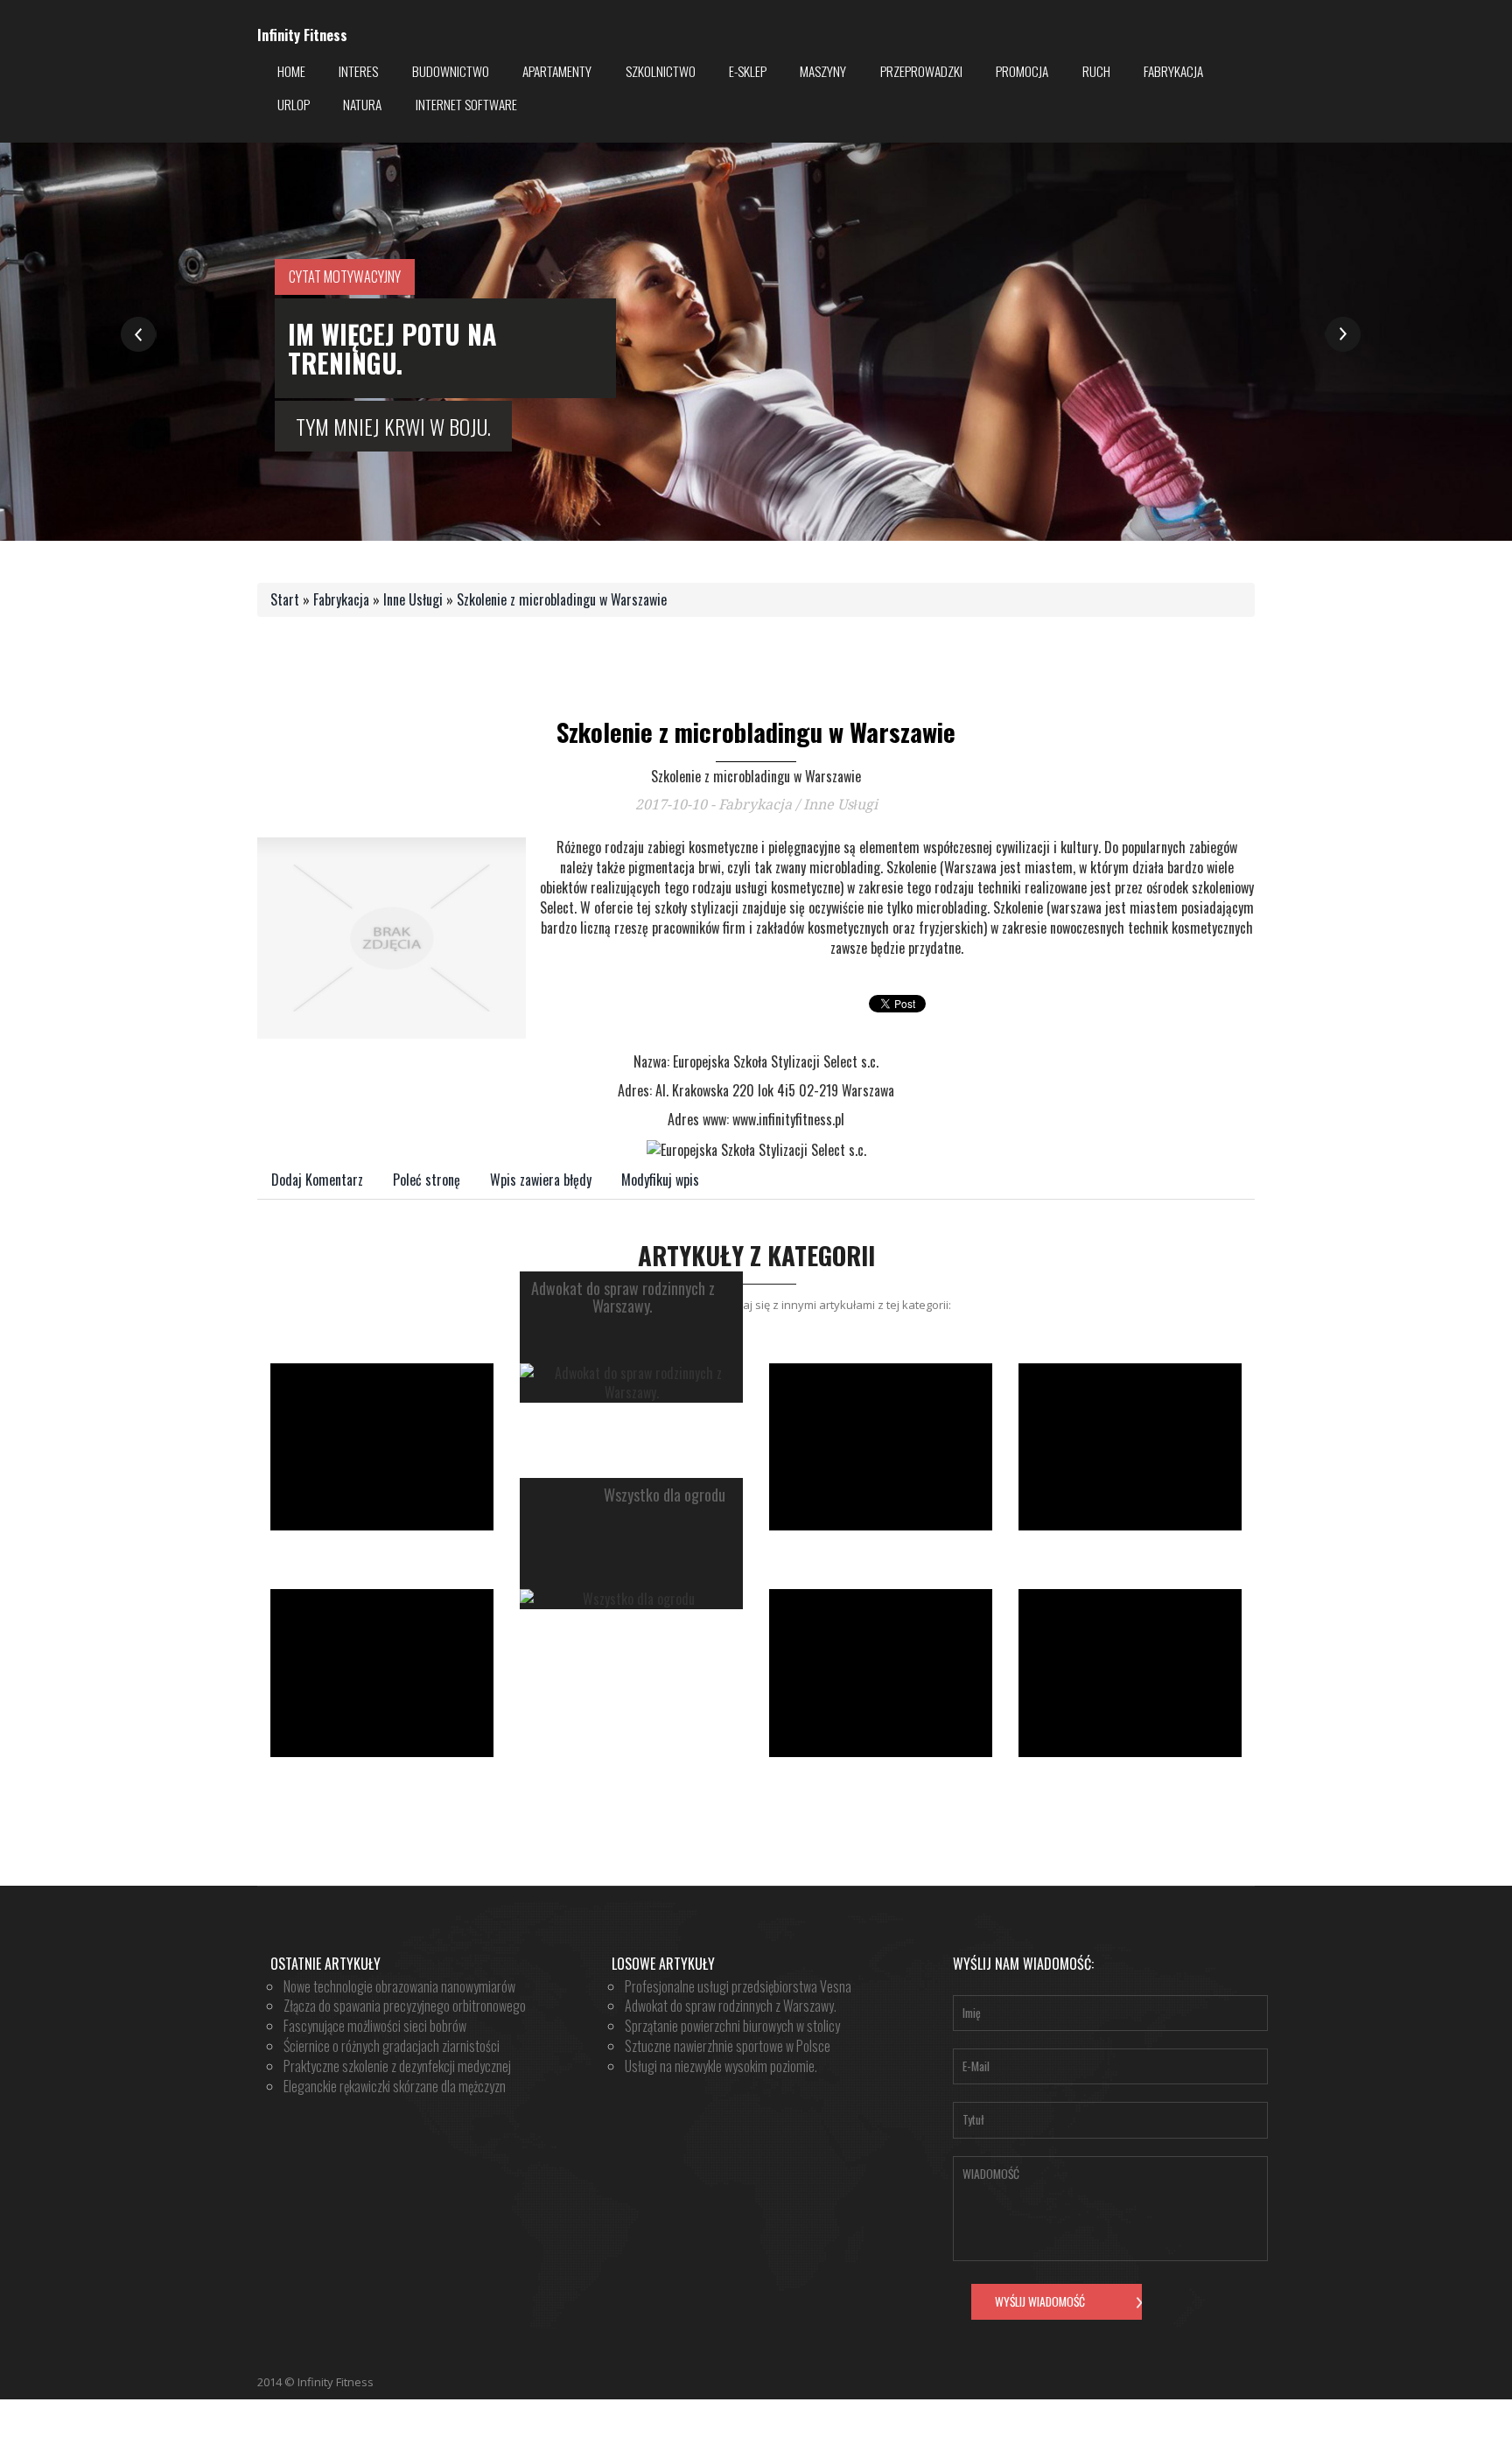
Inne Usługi (413, 599)
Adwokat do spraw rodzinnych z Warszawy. (623, 1298)
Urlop (294, 104)
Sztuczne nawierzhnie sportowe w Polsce (728, 2046)
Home (291, 71)
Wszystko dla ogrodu (665, 1495)
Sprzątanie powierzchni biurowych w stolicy (732, 2026)
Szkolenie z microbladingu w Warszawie (562, 599)
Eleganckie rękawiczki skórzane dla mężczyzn (395, 2086)
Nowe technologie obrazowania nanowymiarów (399, 1986)
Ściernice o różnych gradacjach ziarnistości (392, 2046)
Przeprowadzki (921, 71)
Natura (362, 104)
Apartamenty (557, 71)
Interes (358, 71)
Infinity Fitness (302, 35)
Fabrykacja (1173, 71)
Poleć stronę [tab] (427, 1180)
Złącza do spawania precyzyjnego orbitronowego (405, 2006)
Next (1343, 335)
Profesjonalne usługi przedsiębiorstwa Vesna (738, 1986)
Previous (139, 335)
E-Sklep (748, 71)
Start (285, 599)
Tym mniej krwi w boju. (393, 426)
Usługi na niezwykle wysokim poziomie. (721, 2066)
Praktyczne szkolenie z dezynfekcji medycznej (397, 2066)
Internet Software (466, 104)
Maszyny (823, 71)
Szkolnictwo (661, 71)
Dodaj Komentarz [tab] (317, 1180)
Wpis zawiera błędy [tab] (541, 1180)
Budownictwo (451, 71)
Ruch (1096, 71)
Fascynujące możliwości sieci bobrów (375, 2026)
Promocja (1022, 71)
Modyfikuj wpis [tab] (660, 1180)
